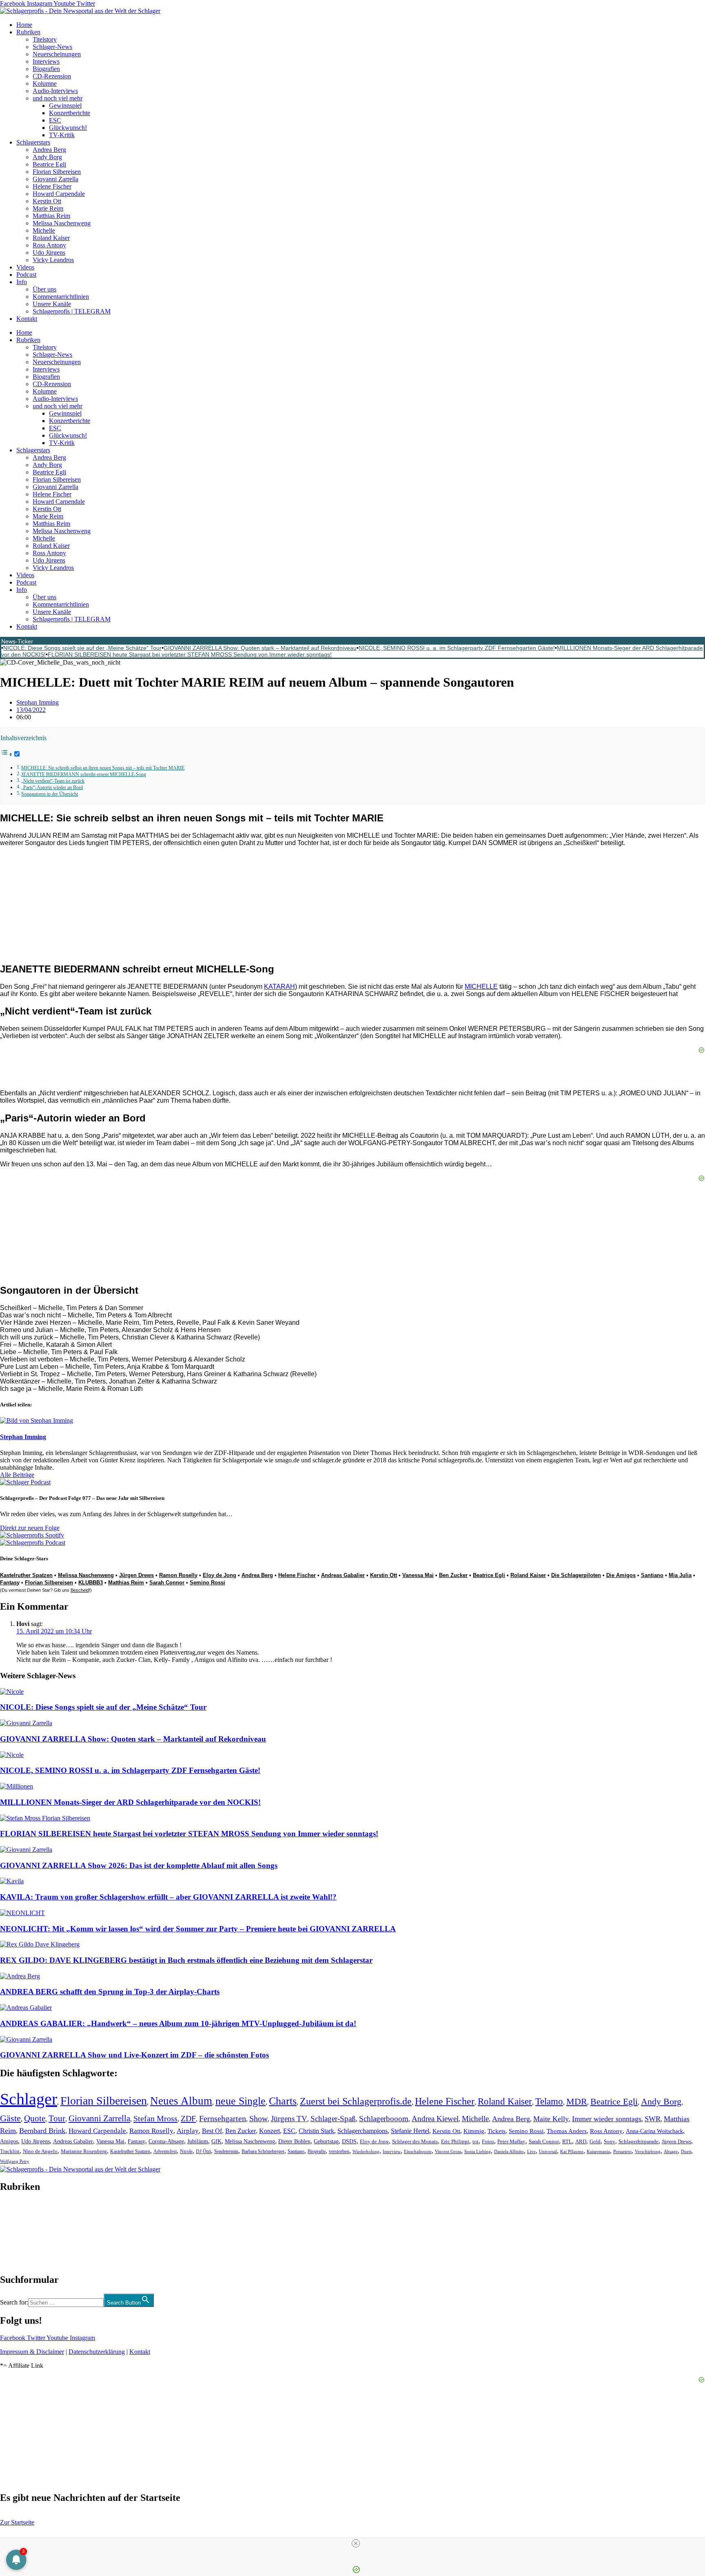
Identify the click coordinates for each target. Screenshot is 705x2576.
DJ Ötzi (203, 2151)
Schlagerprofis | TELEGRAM (72, 311)
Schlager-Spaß (333, 2119)
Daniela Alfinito (509, 2151)
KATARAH (279, 987)
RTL (567, 2141)
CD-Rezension (52, 76)
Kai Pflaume (572, 2151)
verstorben (339, 2152)
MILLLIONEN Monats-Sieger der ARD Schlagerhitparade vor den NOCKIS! (130, 1802)
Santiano (652, 1575)
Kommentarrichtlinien (61, 297)
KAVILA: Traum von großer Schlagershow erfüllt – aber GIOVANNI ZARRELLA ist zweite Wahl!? (168, 1897)
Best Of (212, 2131)
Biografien (46, 69)
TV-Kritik (62, 135)
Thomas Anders (567, 2131)
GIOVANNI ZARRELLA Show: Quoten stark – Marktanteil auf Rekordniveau (260, 648)
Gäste (10, 2118)
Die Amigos (621, 1575)
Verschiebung (648, 2151)
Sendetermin (226, 2151)
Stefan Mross (155, 2118)
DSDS (349, 2141)
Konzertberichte (70, 113)
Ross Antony (49, 245)
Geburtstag (326, 2141)
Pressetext (622, 2151)
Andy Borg (47, 157)
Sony (610, 2142)
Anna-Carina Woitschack (654, 2131)
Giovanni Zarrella (55, 179)
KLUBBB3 (91, 1583)
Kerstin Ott (47, 201)
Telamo (549, 2101)
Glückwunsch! (68, 128)
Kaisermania (598, 2151)
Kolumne (45, 83)
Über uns (44, 289)
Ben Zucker (453, 1575)
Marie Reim (48, 208)
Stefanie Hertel (410, 2131)
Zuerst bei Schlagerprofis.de (356, 2101)
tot (476, 2141)
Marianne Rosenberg (84, 2151)
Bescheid (80, 1590)
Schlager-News (52, 47)
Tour (57, 2118)
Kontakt (27, 319)
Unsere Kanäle (52, 304)
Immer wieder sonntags (607, 2119)
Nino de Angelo (40, 2151)
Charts (283, 2101)
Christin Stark (316, 2131)
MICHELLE (481, 987)
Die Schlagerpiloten (576, 1575)
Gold (595, 2142)
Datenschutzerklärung (97, 2352)
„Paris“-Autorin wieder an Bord (52, 788)
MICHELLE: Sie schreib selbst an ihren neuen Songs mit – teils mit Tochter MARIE (103, 768)
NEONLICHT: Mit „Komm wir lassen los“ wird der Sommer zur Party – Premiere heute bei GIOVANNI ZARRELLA (198, 1929)
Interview (392, 2151)
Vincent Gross (448, 2151)
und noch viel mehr (58, 98)
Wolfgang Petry (15, 2161)
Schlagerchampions (362, 2131)
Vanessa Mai (418, 1575)
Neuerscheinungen (57, 54)
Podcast (26, 275)
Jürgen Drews (136, 1575)
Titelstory (45, 39)
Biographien (16, 2233)
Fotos (488, 2141)
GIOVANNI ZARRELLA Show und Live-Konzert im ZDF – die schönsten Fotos (134, 2055)
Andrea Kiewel (435, 2119)
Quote (35, 2118)
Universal (548, 2151)
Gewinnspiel (65, 106)
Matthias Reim (51, 216)
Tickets (497, 2131)
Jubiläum (198, 2141)
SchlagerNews (19, 2211)
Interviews (46, 61)
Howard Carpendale (59, 194)
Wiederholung (366, 2151)
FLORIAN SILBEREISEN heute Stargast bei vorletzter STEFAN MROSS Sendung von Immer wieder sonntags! (190, 654)
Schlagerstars (33, 142)
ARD (581, 2141)
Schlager (29, 2099)
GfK (216, 2141)
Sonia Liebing (478, 2151)
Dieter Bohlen (294, 2141)
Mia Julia (680, 1575)
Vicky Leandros (53, 260)
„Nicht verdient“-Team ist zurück (53, 781)
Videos (25, 267)
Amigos (9, 2141)
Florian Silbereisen (57, 172)
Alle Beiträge (17, 1475)
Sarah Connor (167, 1583)
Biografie (317, 2152)
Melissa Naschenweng (62, 223)
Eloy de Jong (219, 1575)
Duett (686, 2152)
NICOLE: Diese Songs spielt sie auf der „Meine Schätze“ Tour (82, 648)
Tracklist (10, 2151)
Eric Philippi (455, 2141)
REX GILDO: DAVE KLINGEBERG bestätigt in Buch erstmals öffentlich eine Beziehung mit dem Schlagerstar (186, 1960)
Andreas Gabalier (343, 1575)
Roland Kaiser (51, 238)
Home (24, 25)
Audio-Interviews (55, 91)
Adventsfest (165, 2151)
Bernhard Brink (42, 2131)
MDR (577, 2101)
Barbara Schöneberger (263, 2152)
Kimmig (474, 2131)
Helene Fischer (52, 186)
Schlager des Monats (415, 2141)
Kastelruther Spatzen (26, 1575)
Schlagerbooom (384, 2119)
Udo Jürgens (49, 252)
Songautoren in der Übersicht (50, 794)
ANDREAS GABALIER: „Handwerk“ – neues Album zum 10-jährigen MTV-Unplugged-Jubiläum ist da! (178, 2023)
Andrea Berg (49, 150)
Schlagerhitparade (638, 2142)
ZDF (188, 2118)
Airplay (188, 2131)
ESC (55, 120)
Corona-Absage (166, 2141)
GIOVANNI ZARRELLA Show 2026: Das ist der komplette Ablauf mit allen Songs (139, 1865)
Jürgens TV (289, 2119)
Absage (671, 2152)
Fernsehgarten (223, 2118)
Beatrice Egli (49, 164)
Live (531, 2151)
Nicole (186, 2151)
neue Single (241, 2101)
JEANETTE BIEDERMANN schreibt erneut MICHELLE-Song (84, 775)
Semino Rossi (207, 1583)
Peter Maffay (511, 2141)
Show (258, 2119)
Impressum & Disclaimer (32, 2352)
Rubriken (28, 32)
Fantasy (10, 1583)
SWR (653, 2119)
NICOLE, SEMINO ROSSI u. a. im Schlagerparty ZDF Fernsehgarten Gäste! (457, 648)
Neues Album (181, 2101)
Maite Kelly (551, 2119)
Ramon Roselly (178, 1575)
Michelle (44, 230)
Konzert (269, 2131)
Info (22, 282)
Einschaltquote (418, 2151)
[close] (356, 2543)
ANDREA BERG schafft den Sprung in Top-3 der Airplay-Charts (110, 1992)
